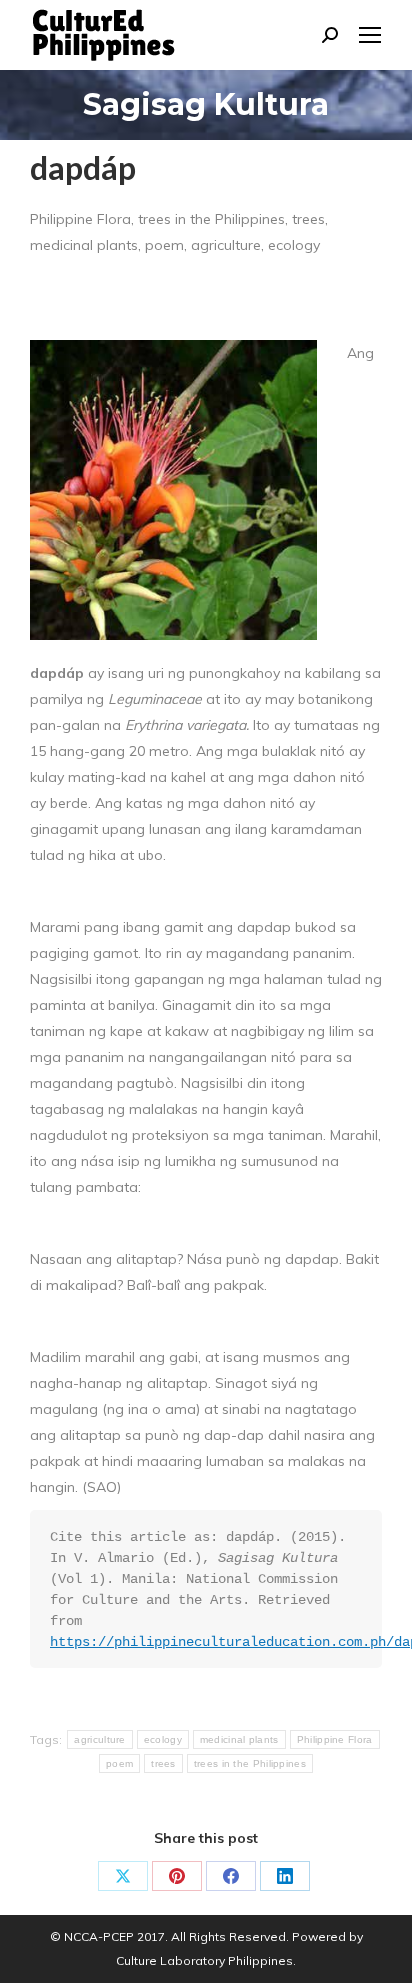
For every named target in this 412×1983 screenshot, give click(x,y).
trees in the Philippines (250, 1763)
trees (163, 1763)
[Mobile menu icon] (370, 35)
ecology (163, 1739)
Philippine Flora (335, 1739)
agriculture (99, 1739)
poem (119, 1763)
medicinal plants (239, 1739)
